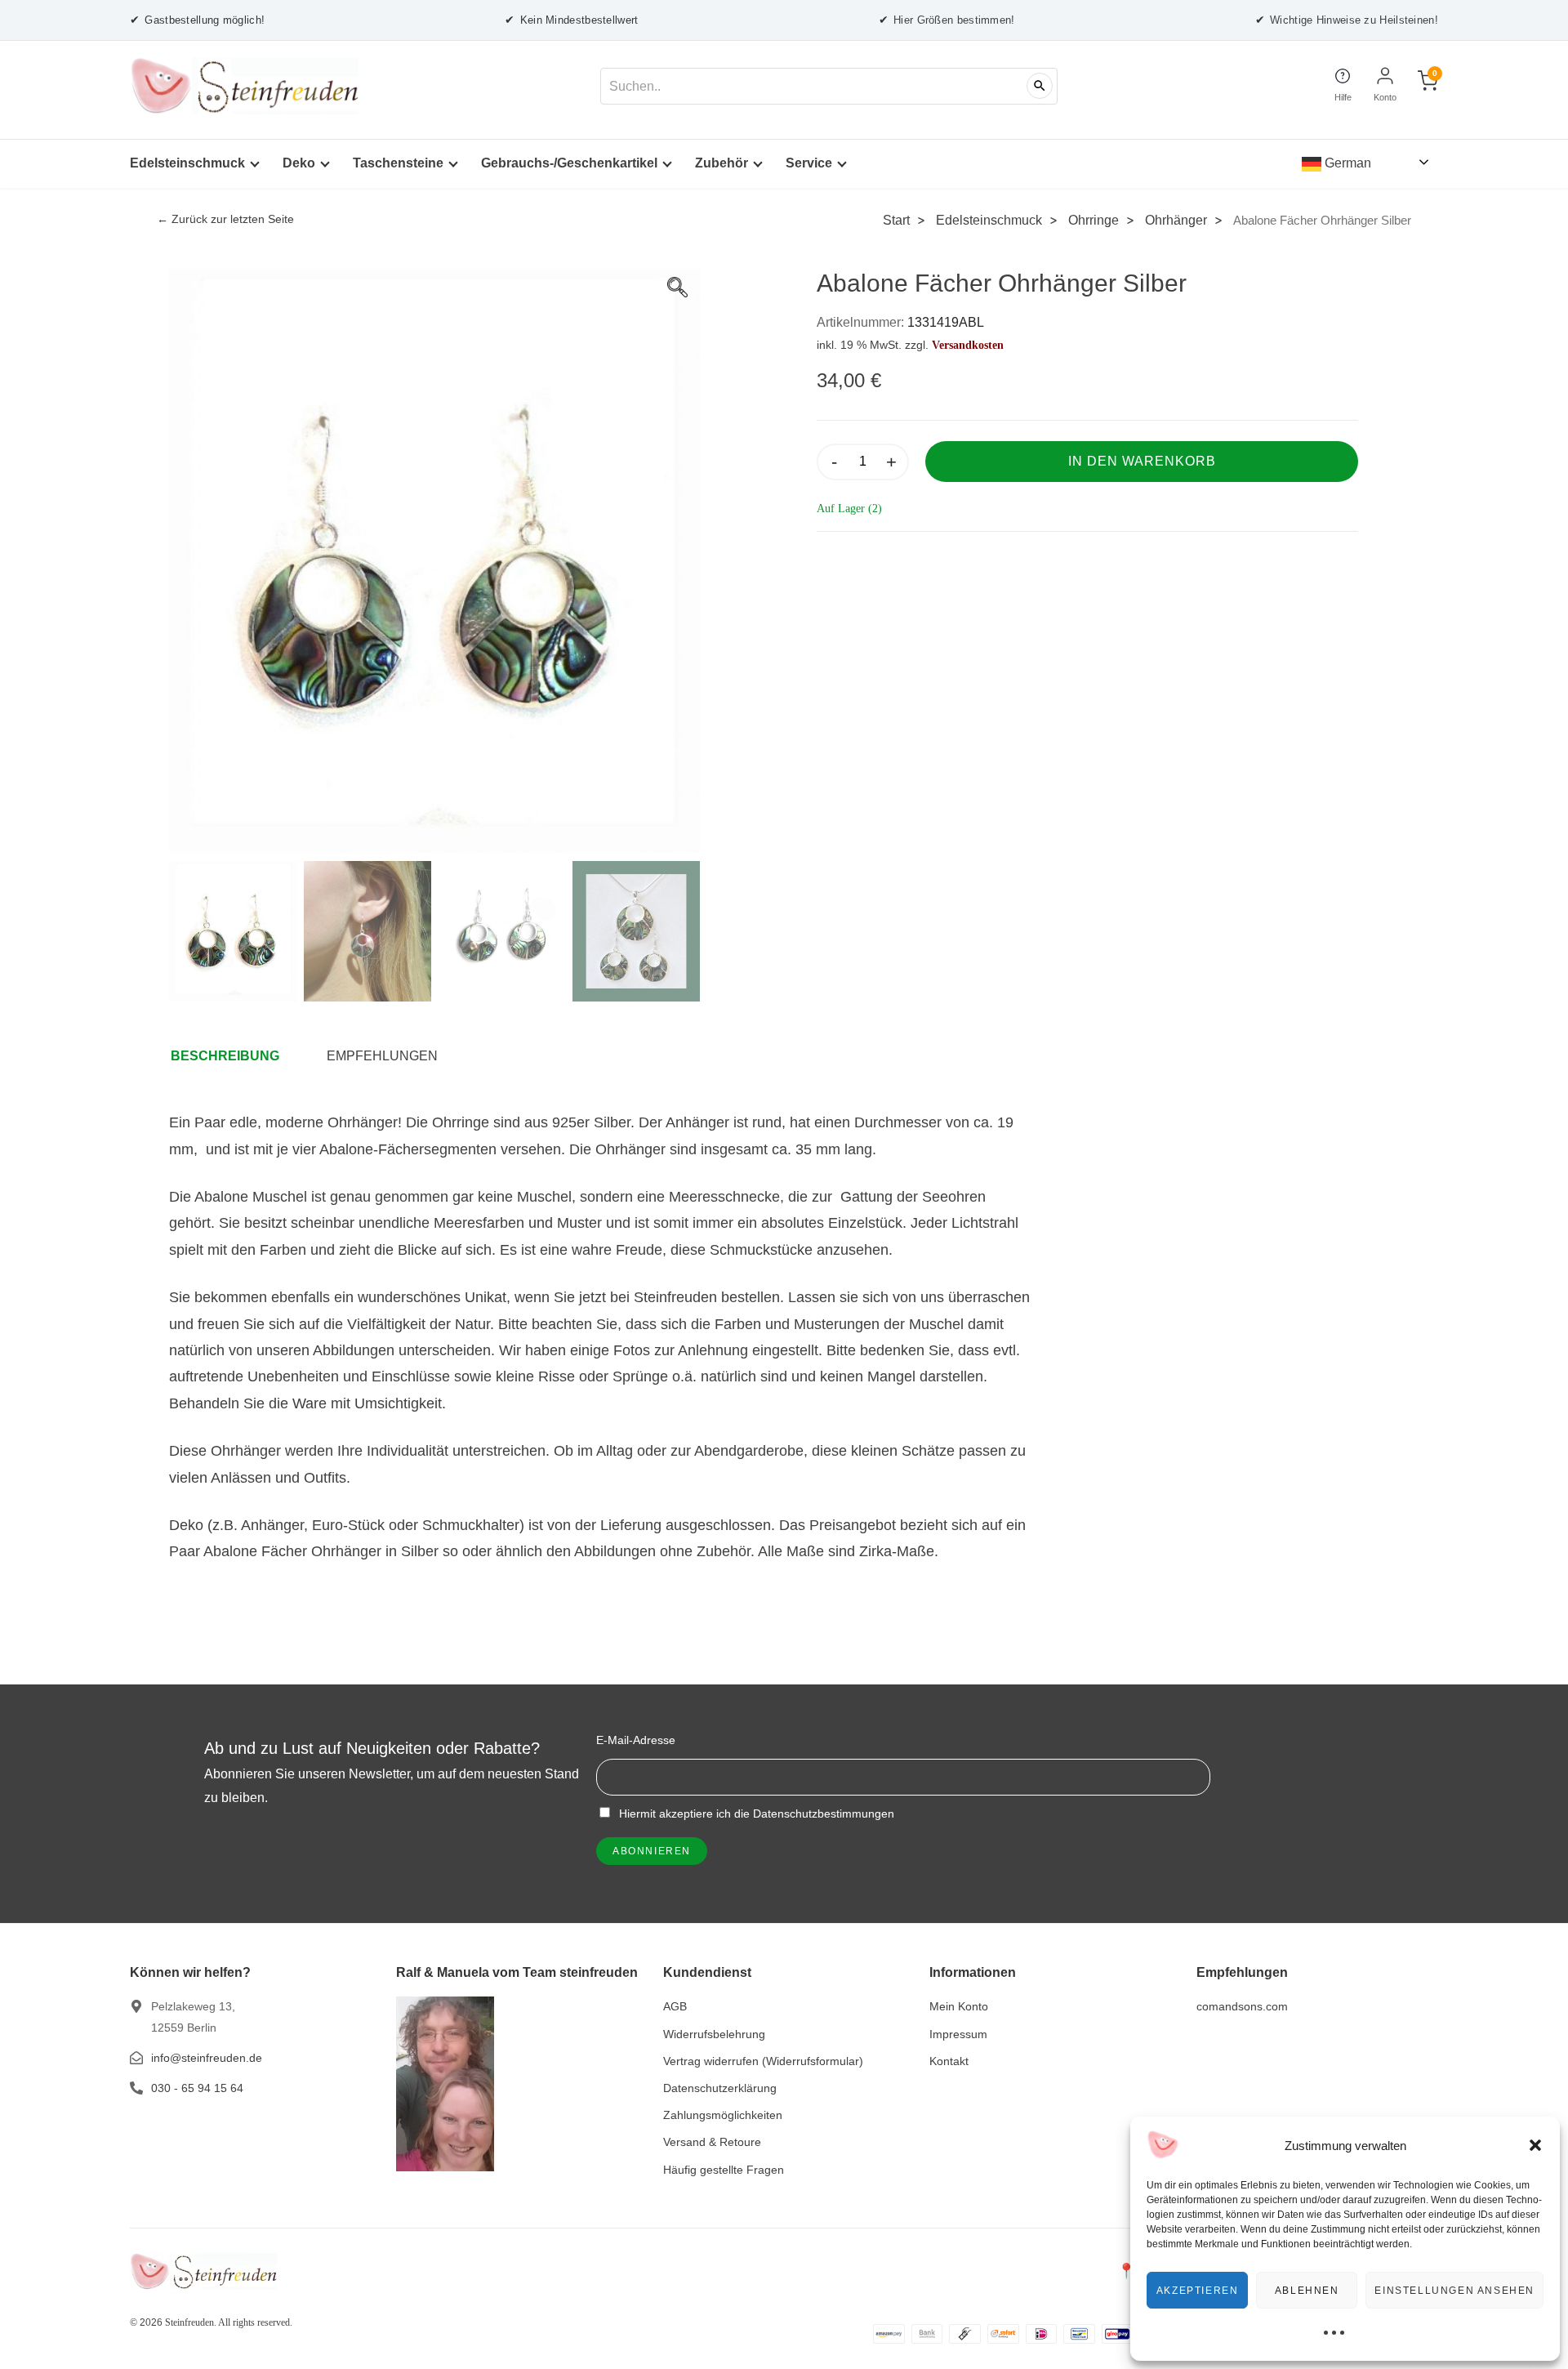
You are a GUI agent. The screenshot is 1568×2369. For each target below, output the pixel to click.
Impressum (958, 2034)
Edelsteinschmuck (187, 163)
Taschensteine (398, 163)
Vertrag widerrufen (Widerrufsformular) (763, 2061)
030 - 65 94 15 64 (197, 2088)
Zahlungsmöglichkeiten (723, 2115)
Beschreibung (225, 1056)
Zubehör (722, 163)
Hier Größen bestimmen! (947, 20)
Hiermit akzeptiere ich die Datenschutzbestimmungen (755, 1814)
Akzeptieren (1198, 2291)
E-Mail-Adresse (636, 1740)
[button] (1535, 2145)
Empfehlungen (382, 1056)
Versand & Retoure (712, 2142)
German (1346, 163)
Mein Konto (959, 2006)
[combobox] (829, 86)
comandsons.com (1242, 2006)
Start (896, 220)
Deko (299, 163)
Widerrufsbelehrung (714, 2034)
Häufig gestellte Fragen (724, 2170)
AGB (675, 2006)
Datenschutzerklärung (720, 2088)
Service (809, 163)
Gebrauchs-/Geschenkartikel (569, 163)
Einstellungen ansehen (1454, 2291)
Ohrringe (1094, 220)
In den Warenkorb (1142, 461)
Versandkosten (968, 345)
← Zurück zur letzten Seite (225, 219)
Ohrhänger (1176, 220)
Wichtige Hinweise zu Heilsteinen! (1347, 20)
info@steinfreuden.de (207, 2058)
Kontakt (949, 2061)
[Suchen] (1040, 86)
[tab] (233, 1056)
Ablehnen (1307, 2291)
